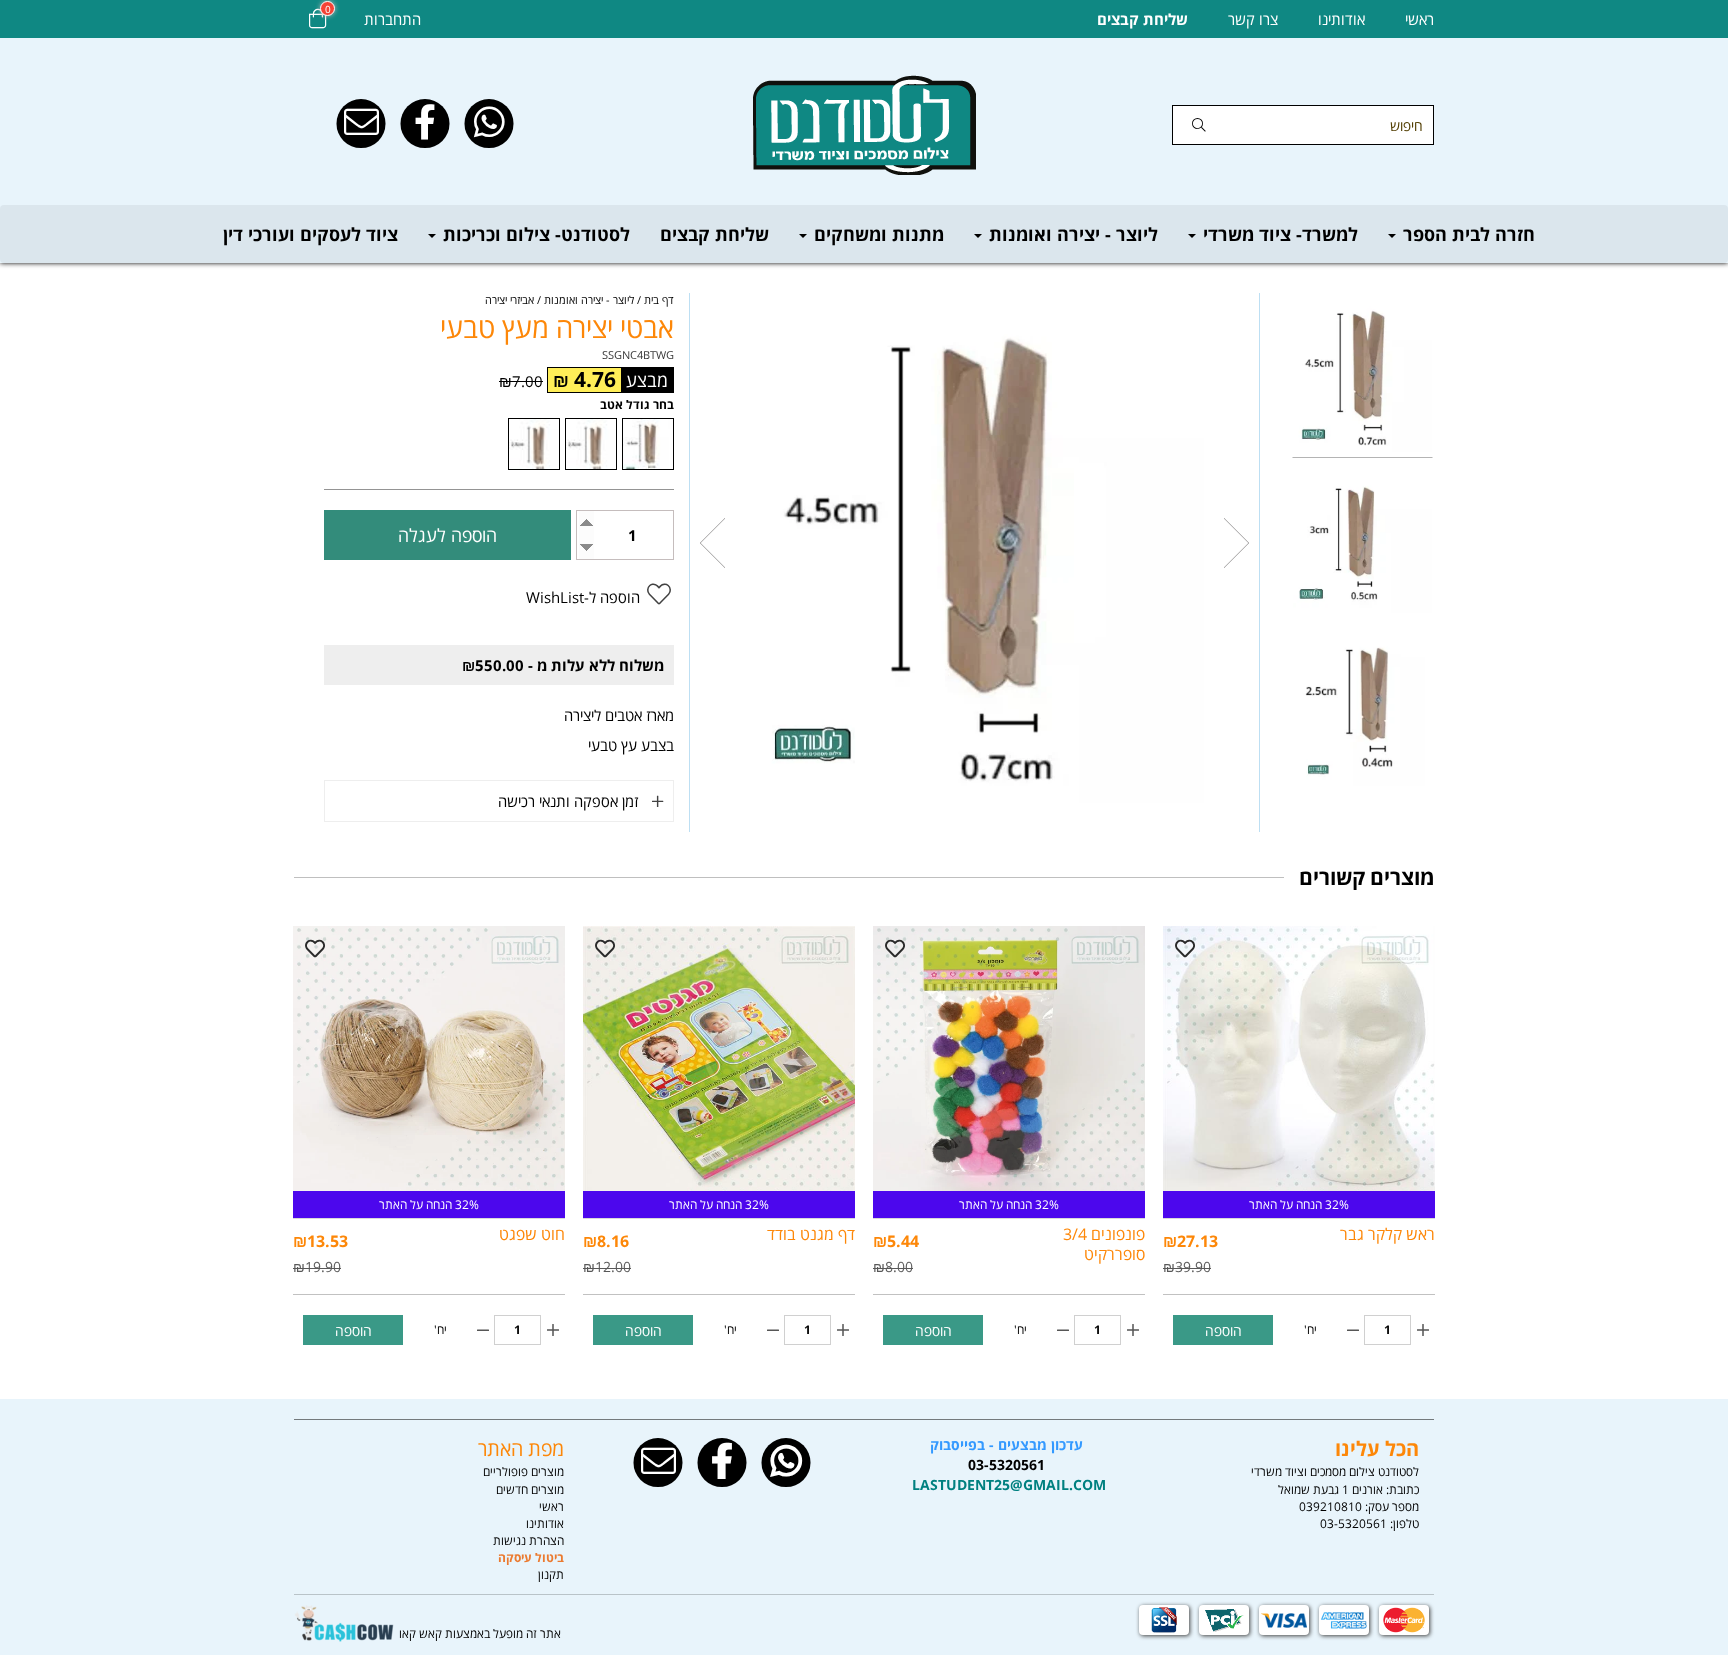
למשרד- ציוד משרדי (1278, 234)
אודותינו (1341, 19)
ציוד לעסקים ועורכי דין (310, 234)
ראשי (1419, 19)
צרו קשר (1253, 19)
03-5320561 (1353, 1523)
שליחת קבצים (714, 234)
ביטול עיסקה (531, 1557)
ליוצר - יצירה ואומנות (1071, 234)
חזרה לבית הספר (1466, 234)
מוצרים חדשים (530, 1489)
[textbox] (1006, 1465)
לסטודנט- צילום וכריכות (534, 234)
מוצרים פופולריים (523, 1471)
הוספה (1223, 1330)
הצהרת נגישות (528, 1540)
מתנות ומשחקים (876, 234)
